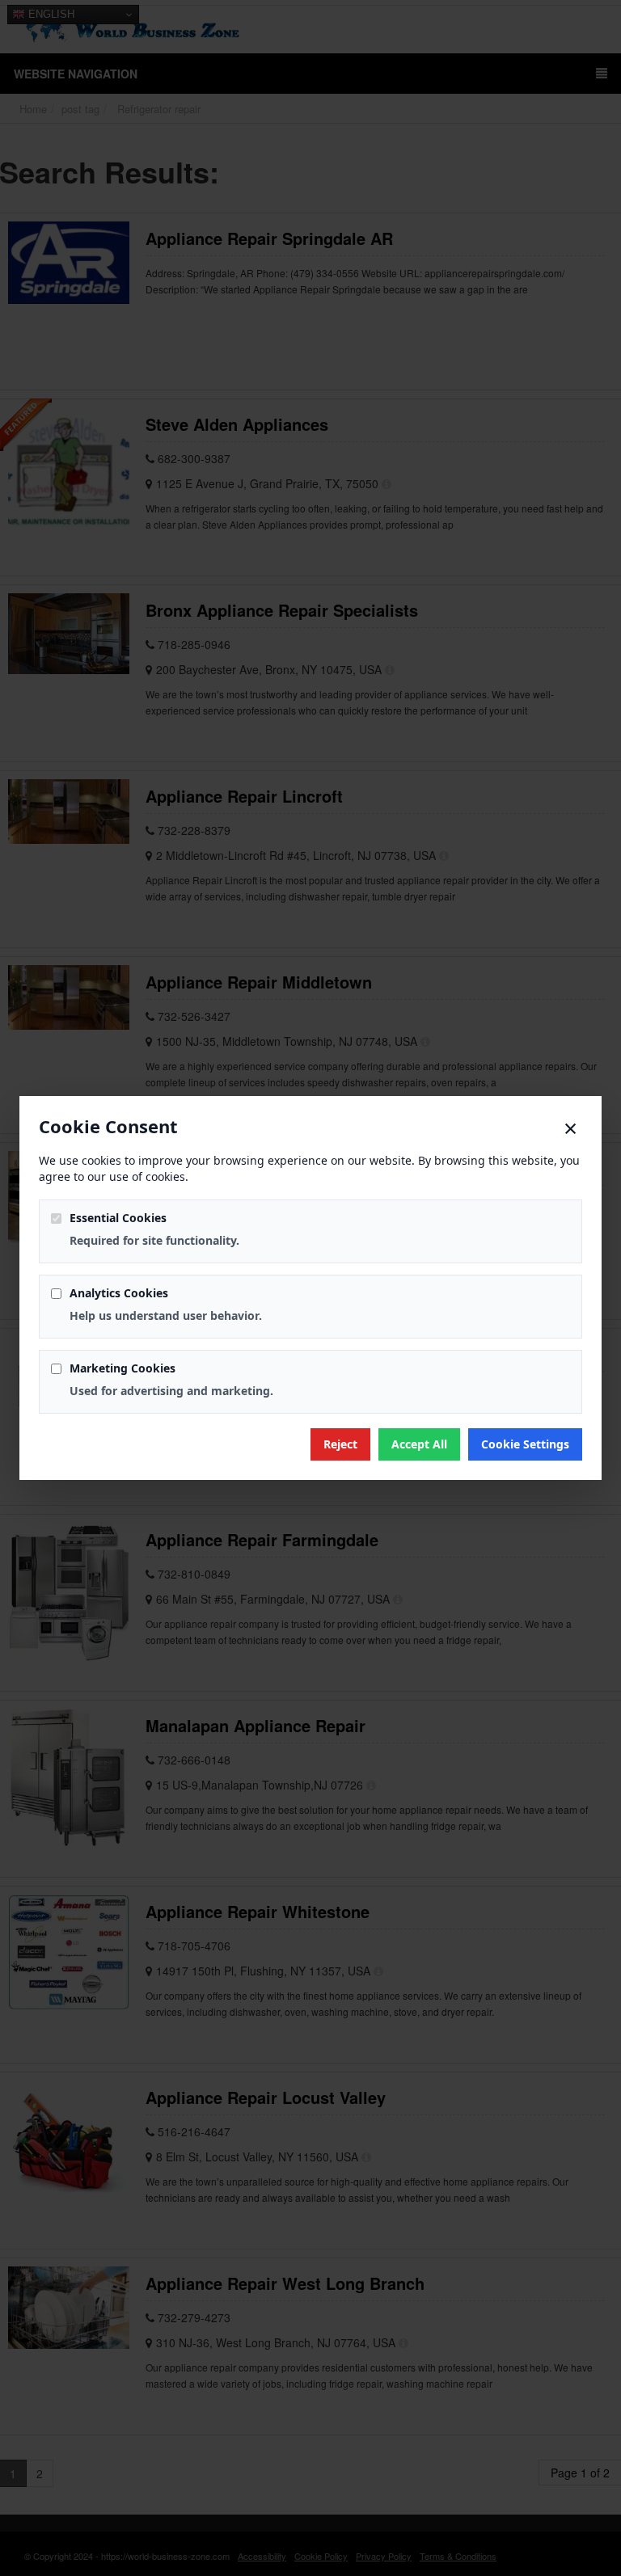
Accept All (419, 1444)
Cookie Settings (525, 1444)
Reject (340, 1444)
